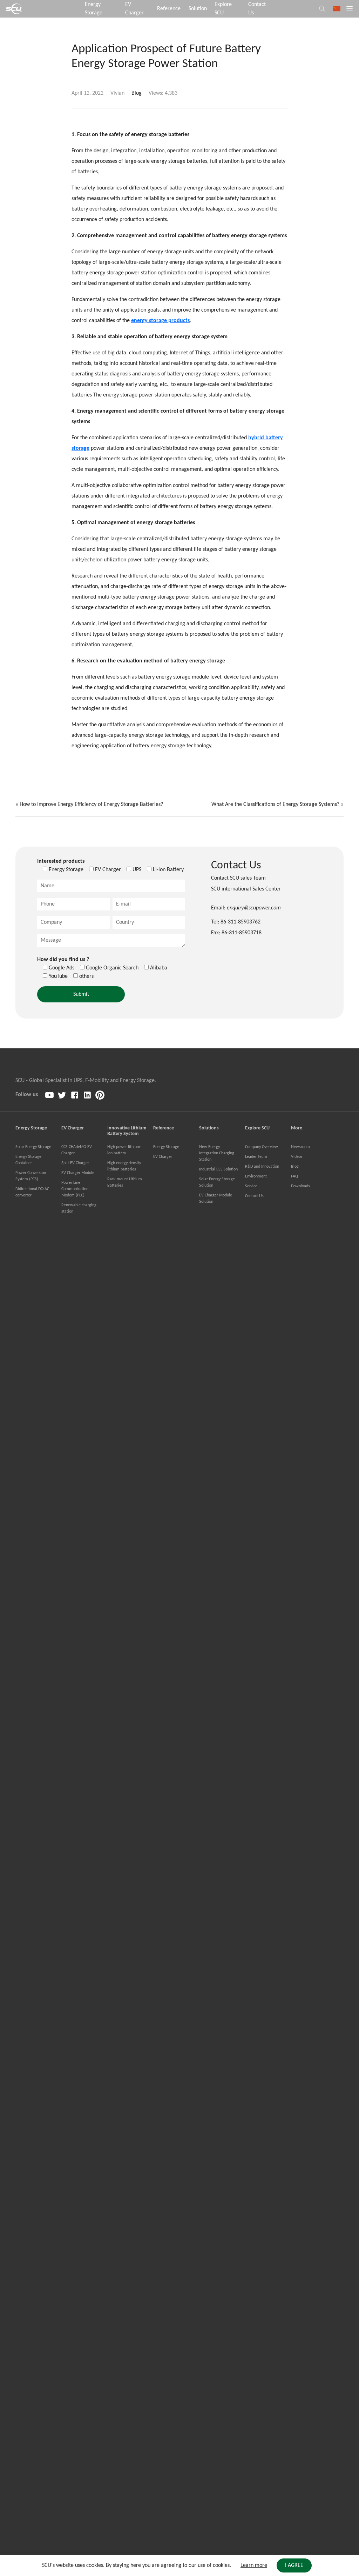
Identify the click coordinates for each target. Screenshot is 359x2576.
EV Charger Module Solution (216, 1199)
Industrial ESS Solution (218, 1169)
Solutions (209, 1128)
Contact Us (257, 9)
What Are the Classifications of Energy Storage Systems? (275, 805)
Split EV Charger (75, 1163)
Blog (137, 93)
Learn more (254, 2565)
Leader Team (256, 1157)
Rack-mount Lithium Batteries (125, 1182)
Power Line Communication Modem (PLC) (75, 1189)
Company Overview (262, 1147)
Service (251, 1186)
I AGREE (294, 2565)
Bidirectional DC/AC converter (32, 1192)
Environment (256, 1176)
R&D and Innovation (262, 1167)
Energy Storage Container (28, 1160)
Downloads (300, 1186)
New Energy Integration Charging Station (217, 1153)
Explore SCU (223, 9)
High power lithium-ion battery (124, 1150)
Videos (297, 1157)
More (297, 1128)
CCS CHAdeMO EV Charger (77, 1150)
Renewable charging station (79, 1208)
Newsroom (300, 1147)
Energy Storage (94, 9)
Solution (198, 9)
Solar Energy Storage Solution (217, 1182)
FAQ (294, 1176)
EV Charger (134, 9)
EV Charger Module (78, 1173)
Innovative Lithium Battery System (127, 1131)
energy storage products (160, 321)
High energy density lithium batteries (124, 1166)
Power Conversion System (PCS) (31, 1176)
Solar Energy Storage (33, 1147)
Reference (169, 9)
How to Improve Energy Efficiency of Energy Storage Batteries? (91, 805)
